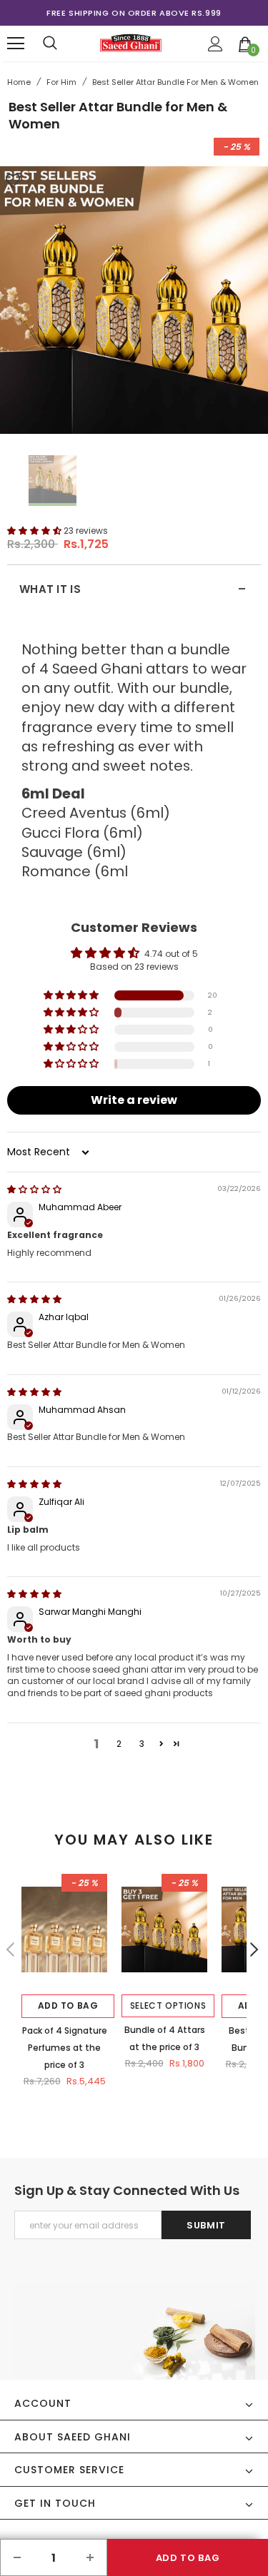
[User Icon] (215, 44)
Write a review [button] (134, 1100)
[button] (35, 531)
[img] (34, 1189)
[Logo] (131, 43)
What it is (133, 589)
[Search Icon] (50, 44)
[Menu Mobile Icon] (16, 44)
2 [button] (119, 1744)
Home (19, 82)
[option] (134, 13)
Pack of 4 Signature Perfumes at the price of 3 (65, 2048)
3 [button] (142, 1744)
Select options (168, 2005)
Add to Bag (68, 2005)
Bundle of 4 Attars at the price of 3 (165, 2038)
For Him (61, 82)
